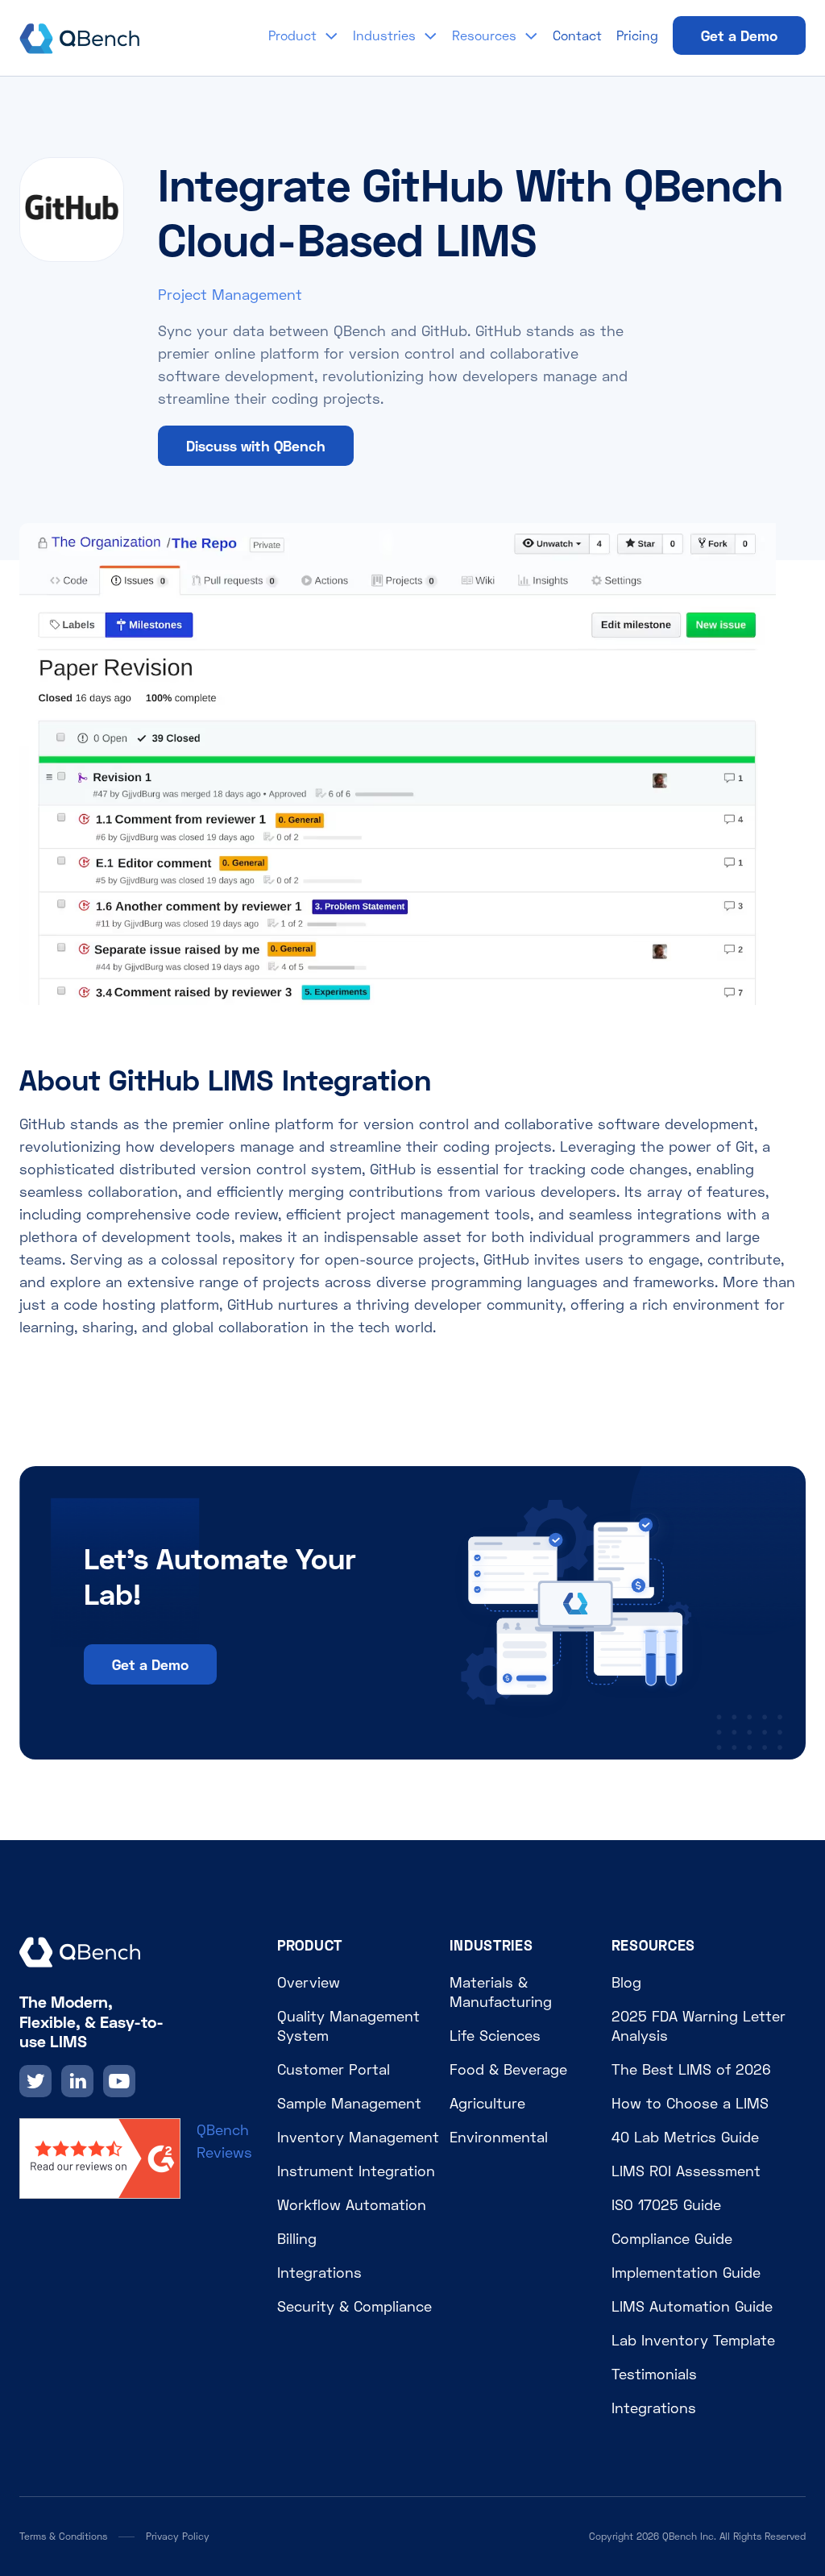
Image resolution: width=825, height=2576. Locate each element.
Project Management (230, 294)
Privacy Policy (178, 2536)
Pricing (637, 35)
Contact (577, 35)
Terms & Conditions (63, 2536)
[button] (303, 35)
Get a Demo (739, 35)
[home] (80, 35)
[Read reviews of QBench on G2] (100, 2157)
